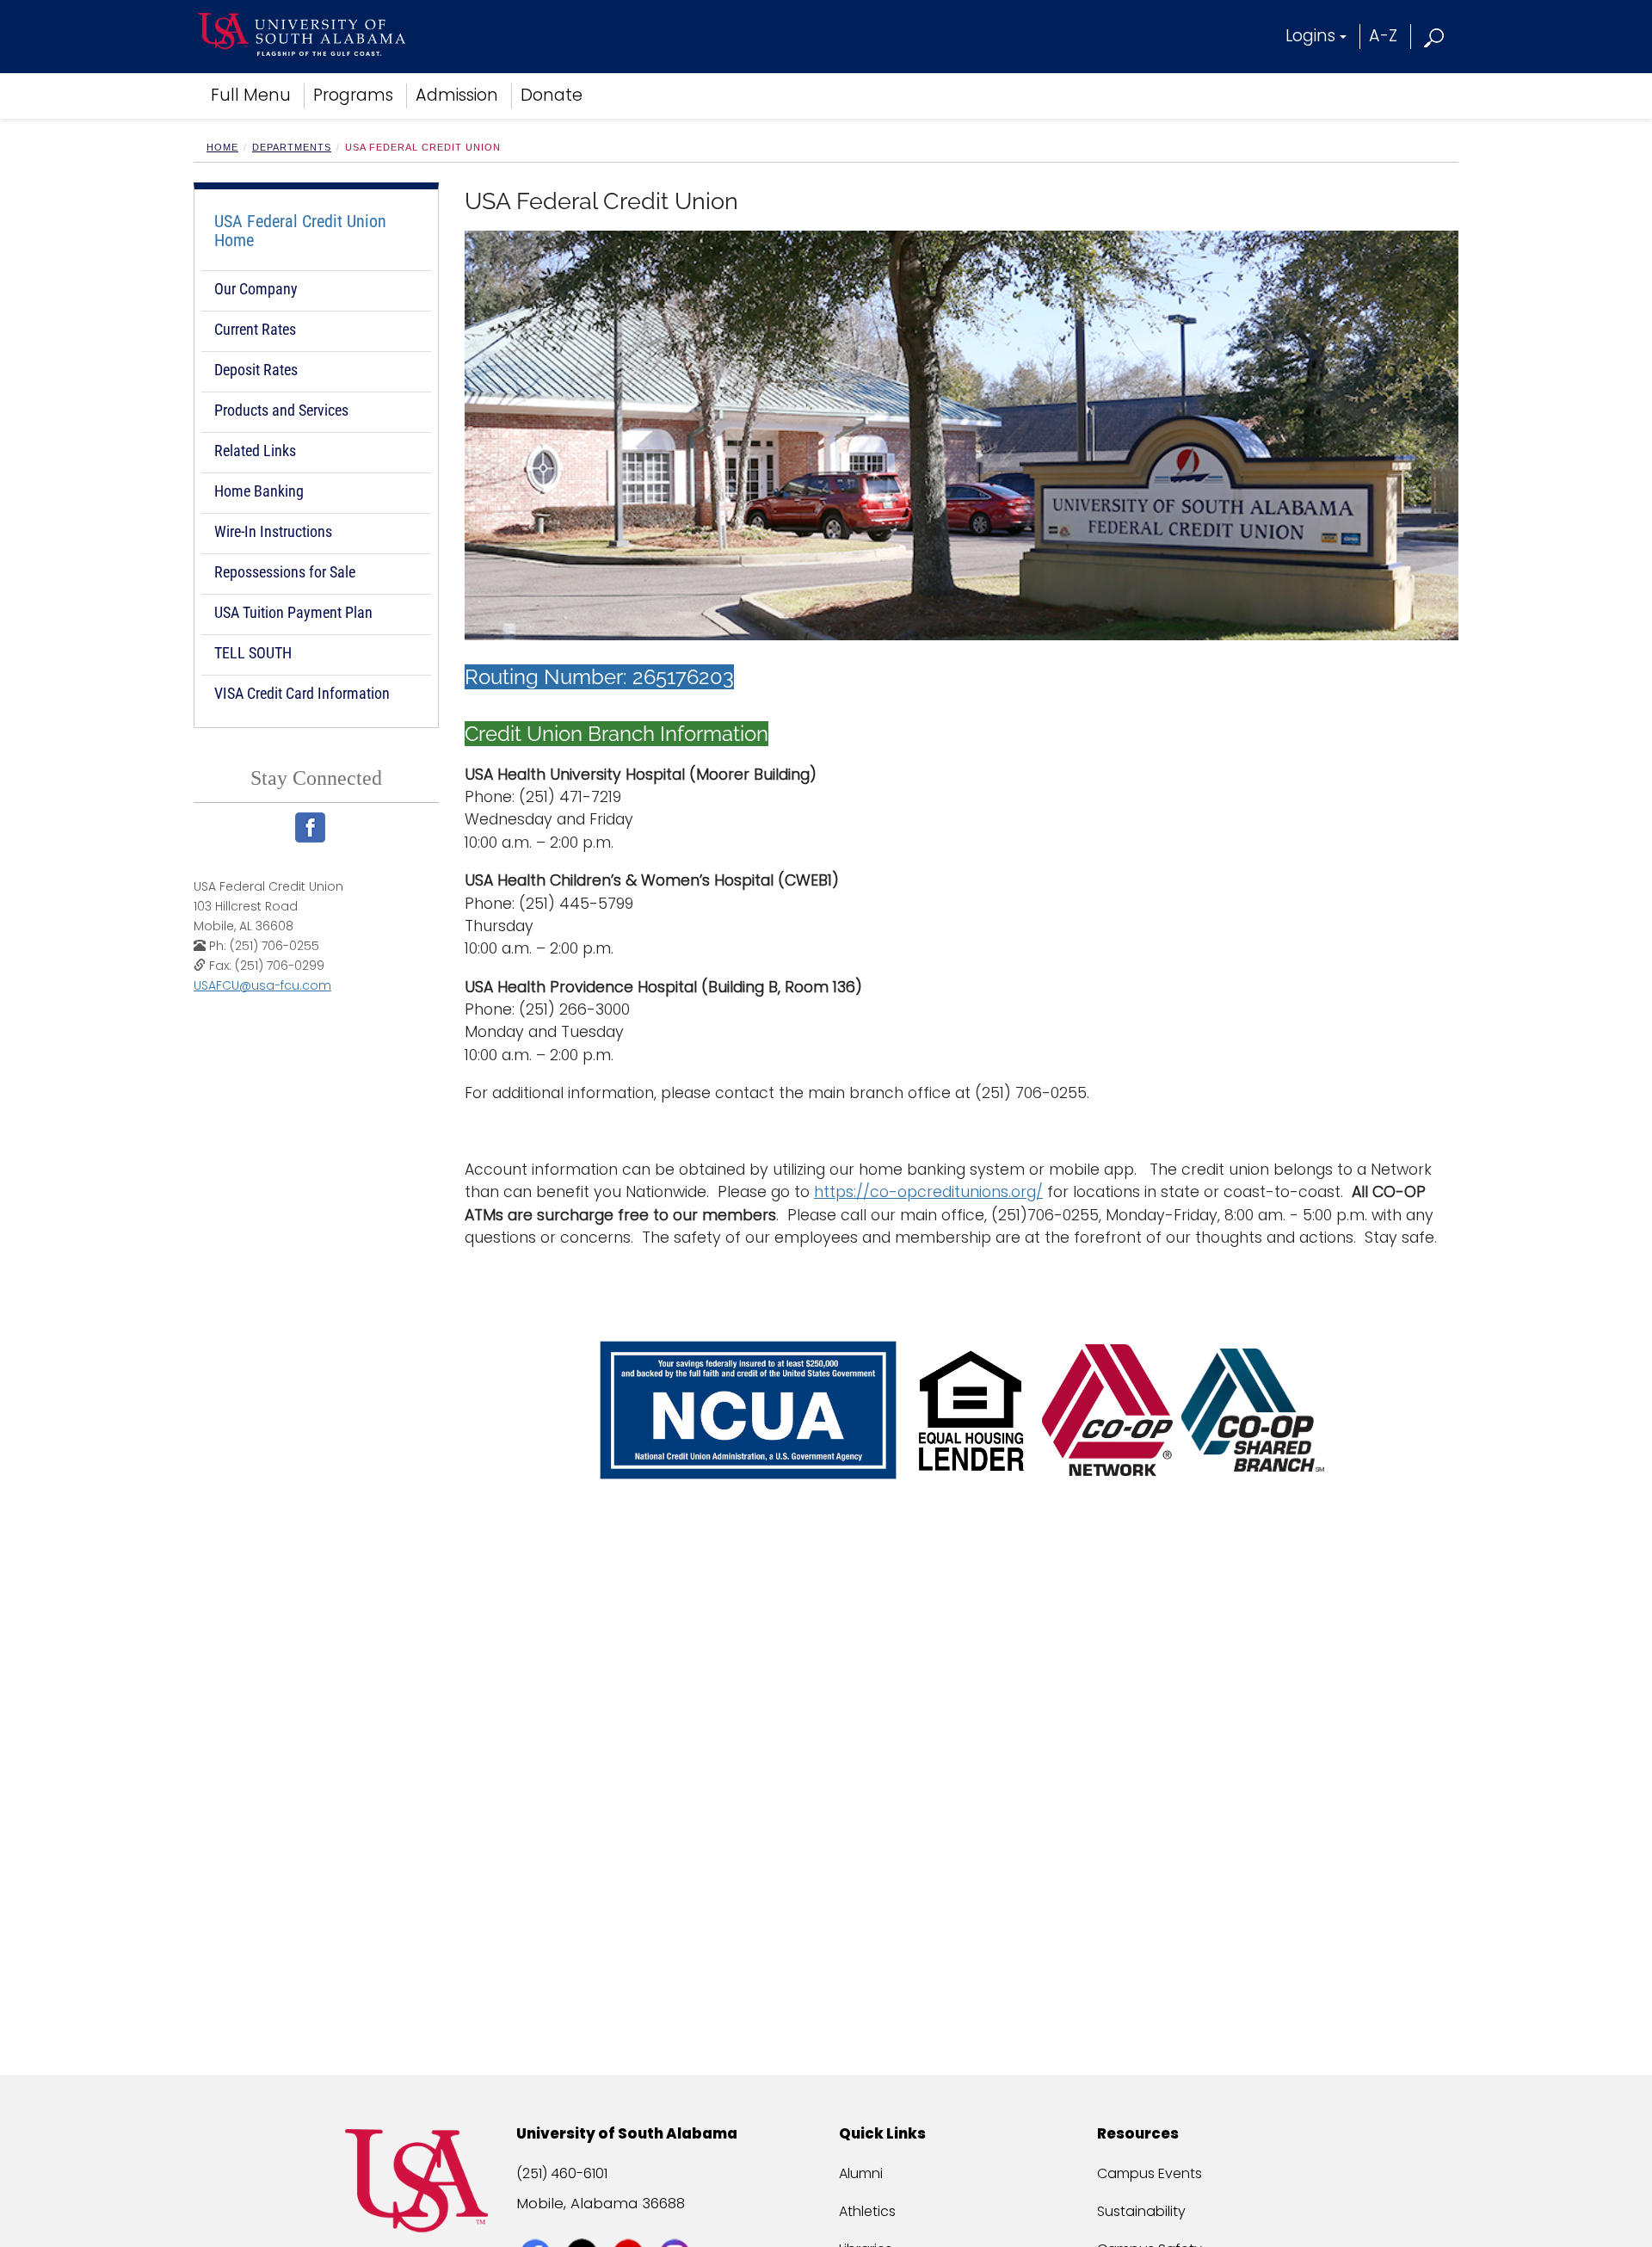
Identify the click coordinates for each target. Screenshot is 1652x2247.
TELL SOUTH (253, 653)
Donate (552, 95)
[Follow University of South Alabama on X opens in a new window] (584, 2223)
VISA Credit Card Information (302, 693)
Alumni (861, 2173)
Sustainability (1141, 2211)
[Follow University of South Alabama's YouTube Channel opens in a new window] (630, 2223)
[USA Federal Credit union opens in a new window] (317, 827)
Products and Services (281, 410)
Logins (1310, 36)
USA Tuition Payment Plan (293, 612)
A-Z (1383, 36)
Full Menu (251, 95)
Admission (457, 95)
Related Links (255, 451)
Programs (353, 95)
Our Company (256, 289)
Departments (292, 147)
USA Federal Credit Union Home (300, 231)
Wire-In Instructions (273, 531)
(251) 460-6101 (562, 2173)
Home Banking (259, 491)
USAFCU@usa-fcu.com (262, 985)
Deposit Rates (256, 370)
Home (222, 147)
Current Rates (255, 329)
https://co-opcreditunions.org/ (928, 1192)
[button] (1435, 36)
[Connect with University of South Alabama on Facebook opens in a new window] (537, 2223)
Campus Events (1150, 2173)
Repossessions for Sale (285, 572)
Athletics (867, 2211)
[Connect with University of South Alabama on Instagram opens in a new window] (677, 2223)
